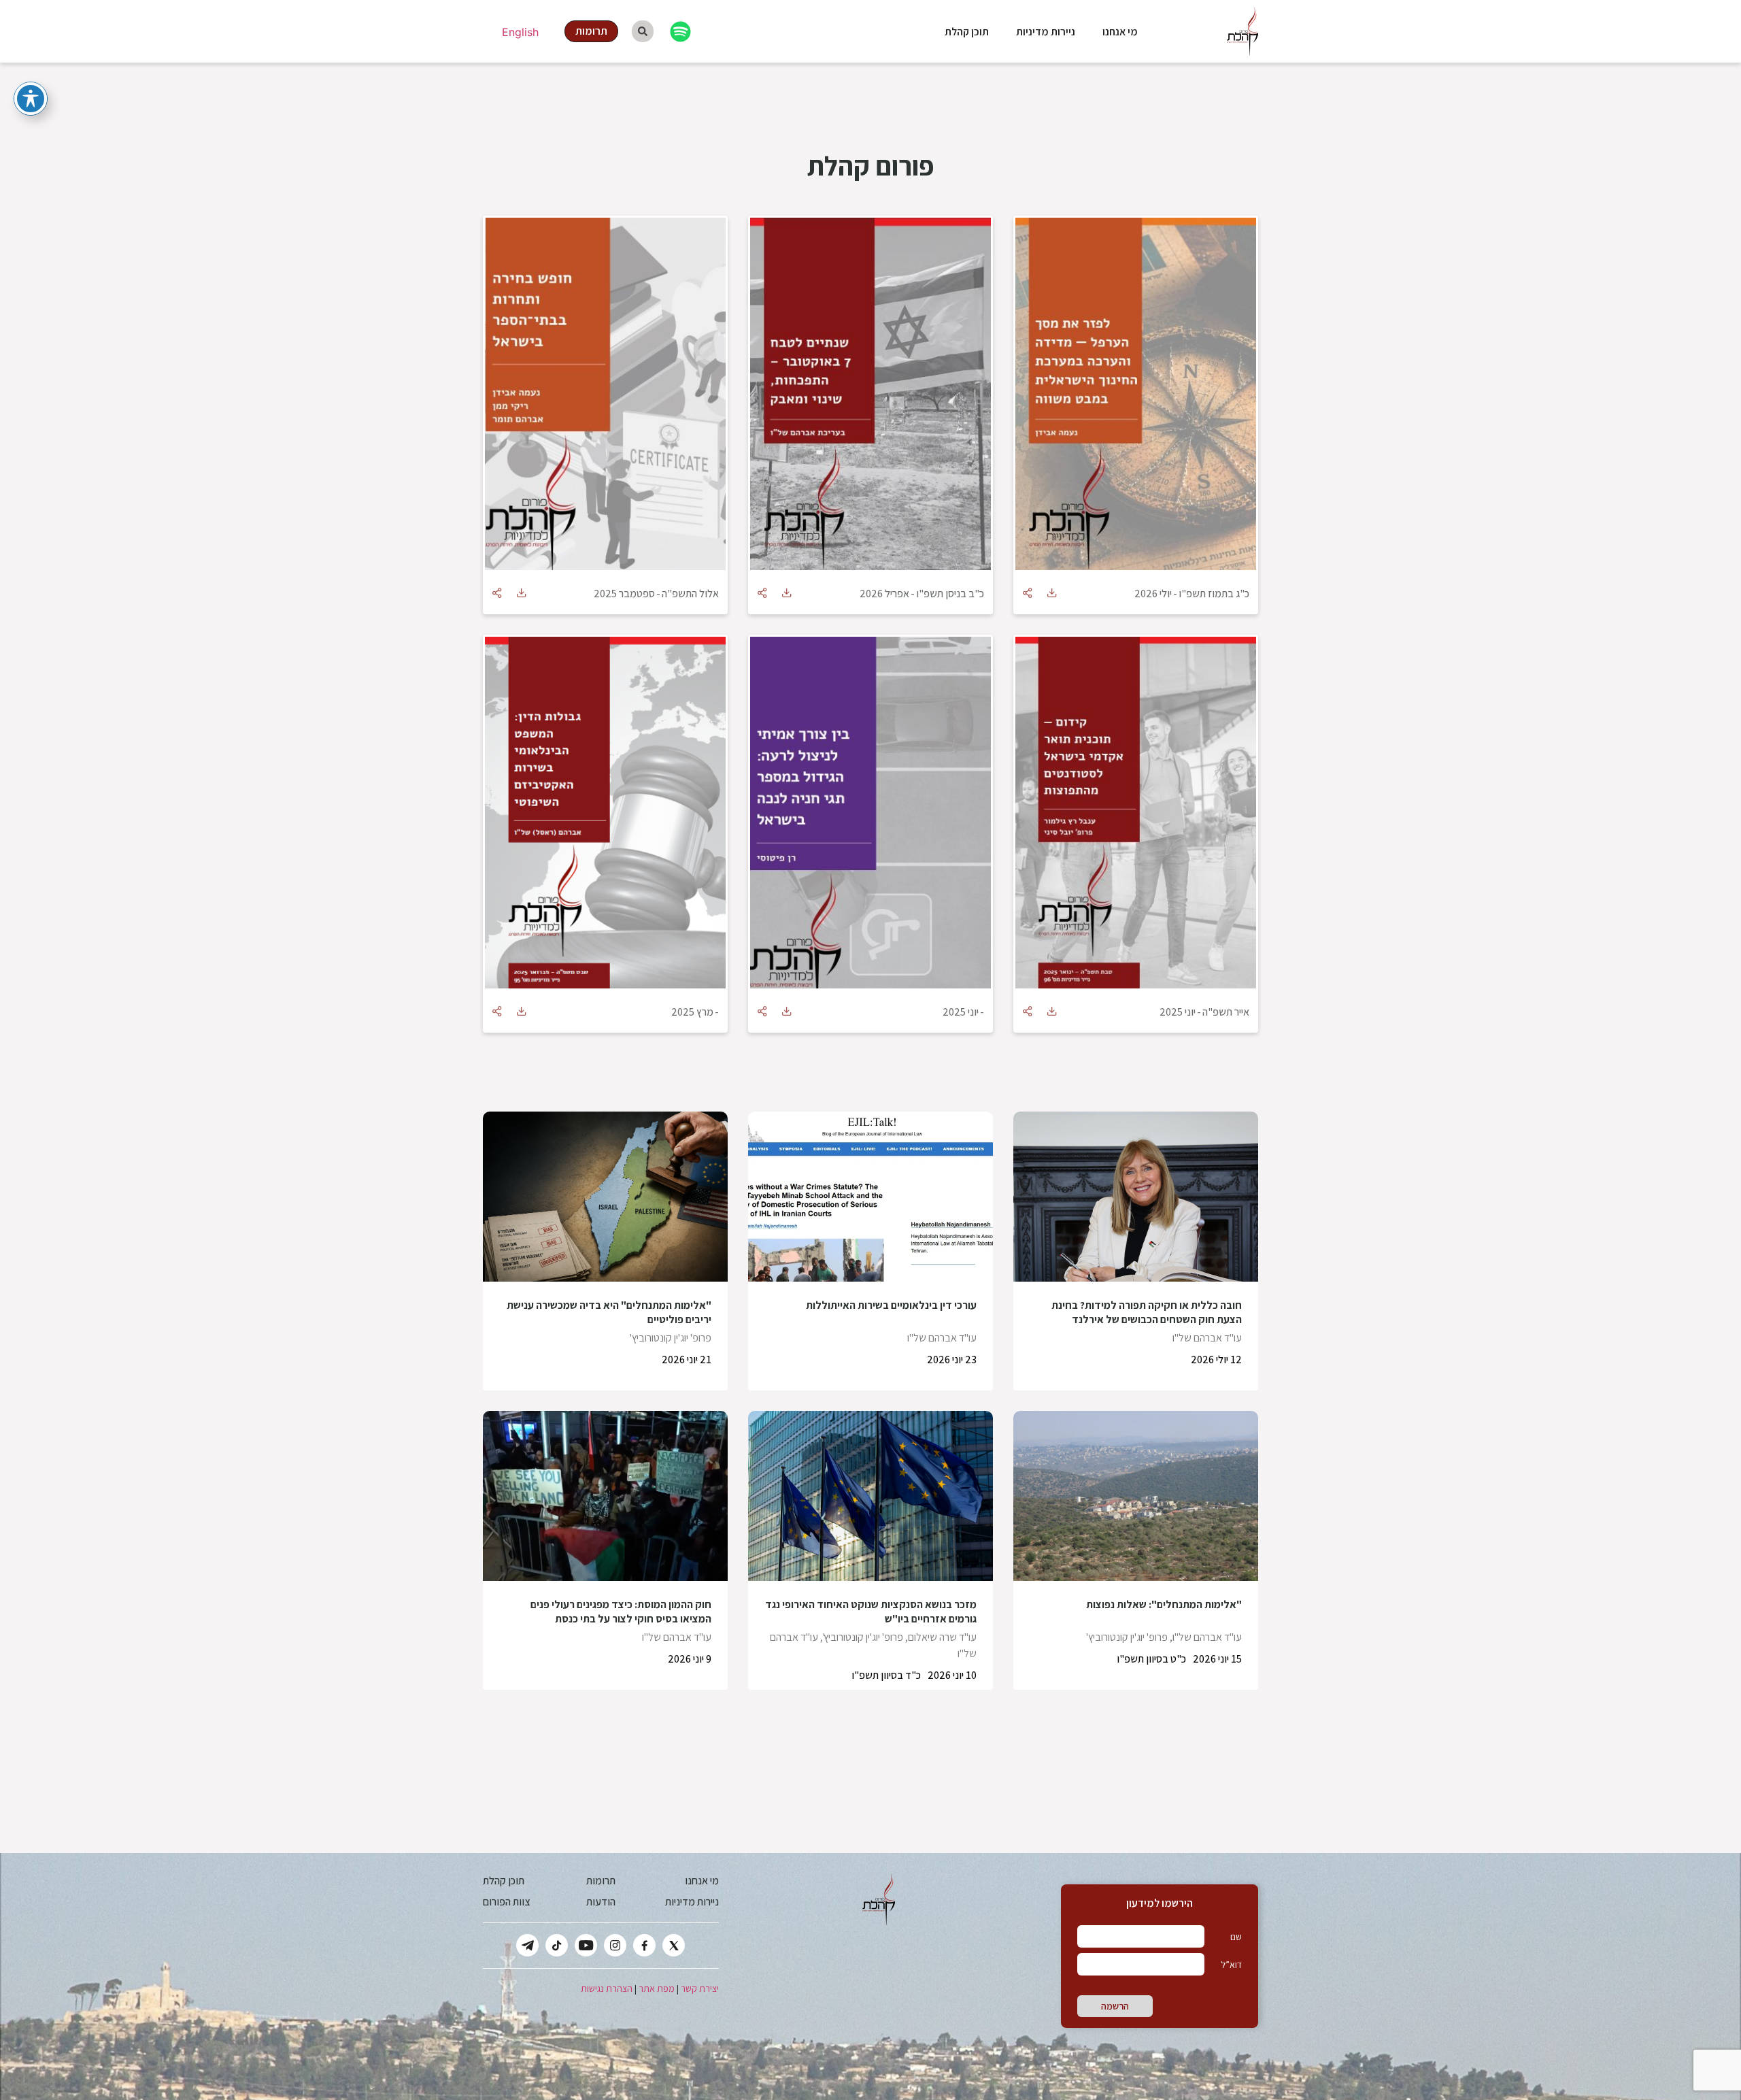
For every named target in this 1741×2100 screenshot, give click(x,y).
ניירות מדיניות (1046, 32)
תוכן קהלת (967, 32)
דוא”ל (1231, 1965)
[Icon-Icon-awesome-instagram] (615, 1945)
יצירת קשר (700, 1988)
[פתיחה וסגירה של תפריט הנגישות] (31, 99)
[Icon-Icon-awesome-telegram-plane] (527, 1945)
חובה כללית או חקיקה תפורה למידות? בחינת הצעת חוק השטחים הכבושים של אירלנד (1147, 1312)
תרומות (601, 1881)
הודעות (601, 1902)
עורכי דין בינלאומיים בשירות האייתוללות (891, 1305)
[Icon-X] (674, 1945)
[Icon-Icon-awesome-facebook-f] (644, 1945)
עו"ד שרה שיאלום (942, 1637)
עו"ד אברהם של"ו (1207, 1338)
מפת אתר (657, 1988)
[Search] (643, 31)
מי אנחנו (1120, 32)
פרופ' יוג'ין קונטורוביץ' (671, 1338)
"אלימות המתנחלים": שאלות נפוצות (1164, 1604)
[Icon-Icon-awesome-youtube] (586, 1945)
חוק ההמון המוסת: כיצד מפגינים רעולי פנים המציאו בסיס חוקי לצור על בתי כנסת (621, 1612)
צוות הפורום (506, 1902)
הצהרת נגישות (607, 1988)
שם (1236, 1937)
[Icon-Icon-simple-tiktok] (557, 1945)
